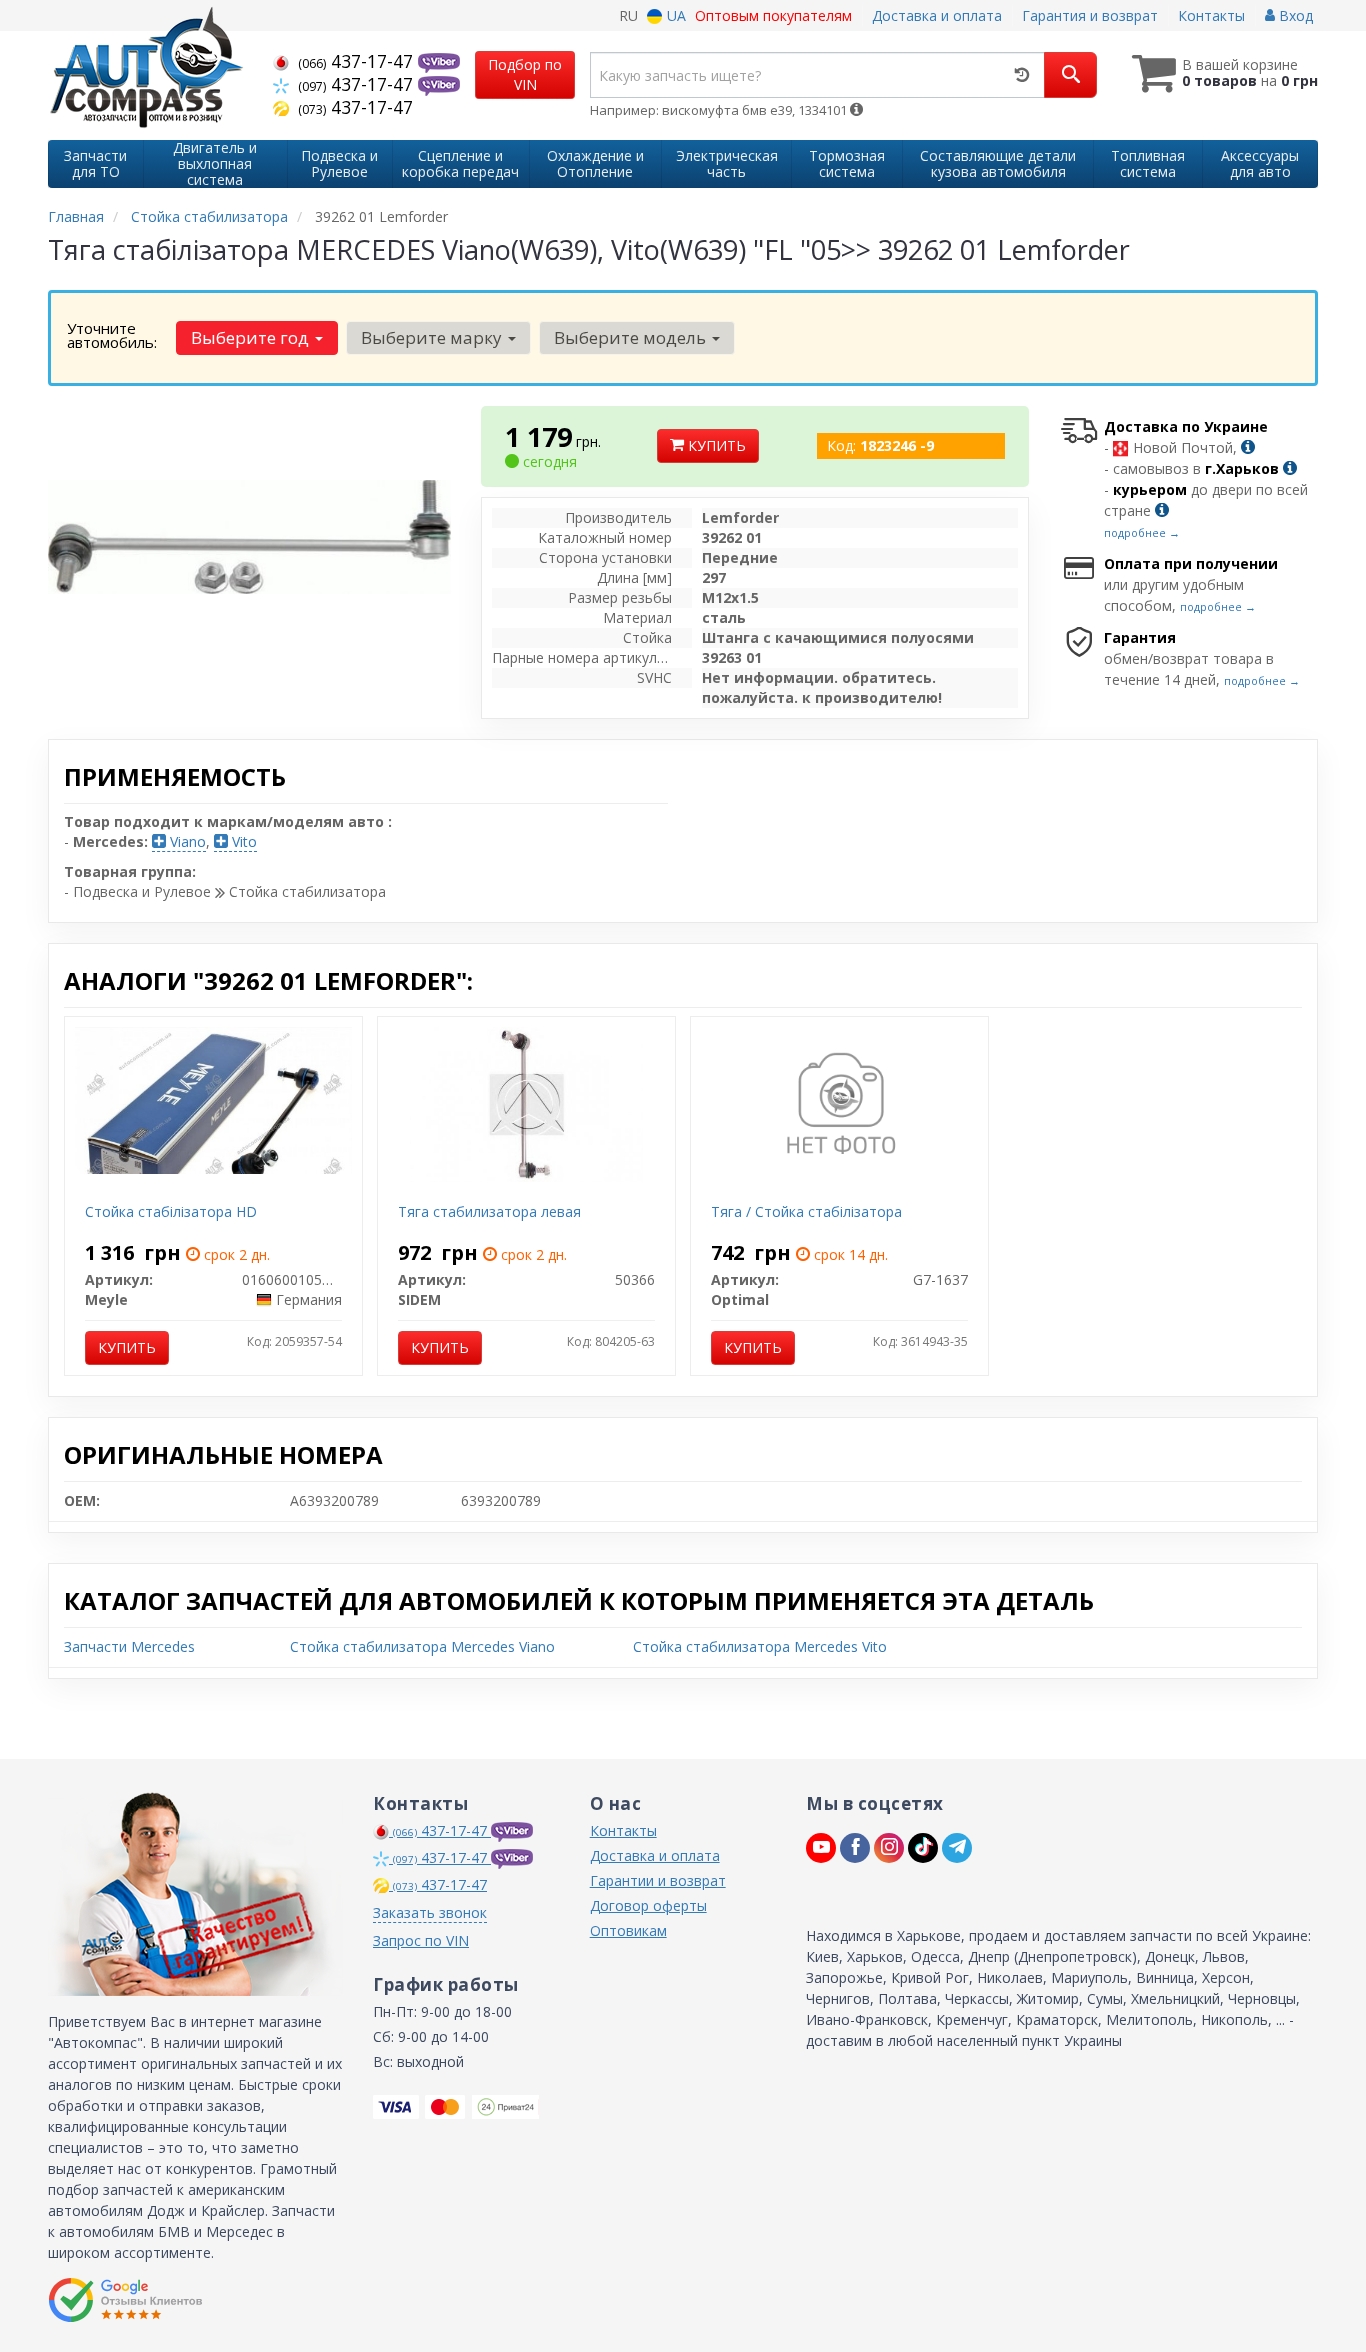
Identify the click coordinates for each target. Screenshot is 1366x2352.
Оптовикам (628, 1930)
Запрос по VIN (421, 1940)
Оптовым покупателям (773, 15)
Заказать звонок (430, 1912)
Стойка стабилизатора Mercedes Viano (422, 1646)
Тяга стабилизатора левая (489, 1211)
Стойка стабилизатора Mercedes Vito (760, 1646)
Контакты (1211, 15)
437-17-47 (358, 61)
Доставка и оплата (937, 15)
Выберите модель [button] (632, 337)
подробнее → (1142, 532)
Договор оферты (648, 1905)
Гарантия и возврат (1090, 15)
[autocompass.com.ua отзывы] (125, 2300)
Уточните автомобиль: (112, 335)
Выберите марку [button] (433, 337)
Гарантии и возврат (658, 1880)
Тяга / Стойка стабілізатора (806, 1211)
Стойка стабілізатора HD (171, 1211)
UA (674, 15)
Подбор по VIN (525, 74)
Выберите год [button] (252, 337)
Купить (715, 445)
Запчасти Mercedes (129, 1646)
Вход (1294, 15)
